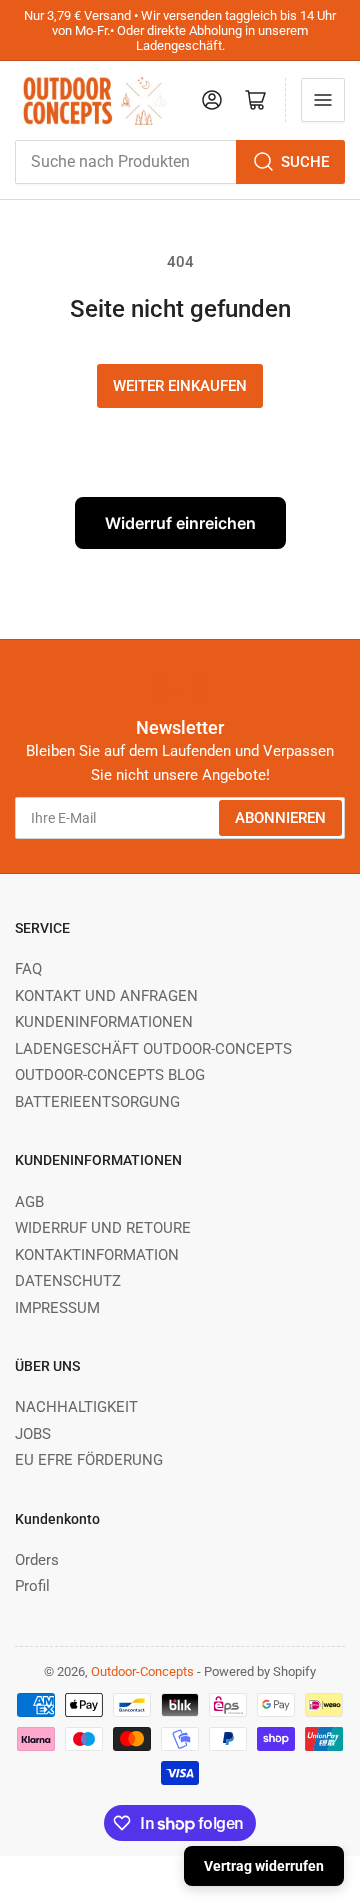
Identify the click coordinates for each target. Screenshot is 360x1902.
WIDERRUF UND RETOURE (103, 1228)
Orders (37, 1560)
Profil (32, 1586)
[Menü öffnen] (323, 100)
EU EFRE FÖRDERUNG (89, 1460)
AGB (29, 1202)
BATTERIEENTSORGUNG (97, 1102)
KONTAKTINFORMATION (97, 1255)
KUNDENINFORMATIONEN (104, 1022)
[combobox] (180, 162)
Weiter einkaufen (180, 386)
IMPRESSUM (57, 1308)
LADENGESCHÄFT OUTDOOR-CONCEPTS (153, 1049)
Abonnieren (280, 818)
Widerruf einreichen (180, 523)
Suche (305, 162)
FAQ (28, 969)
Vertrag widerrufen (264, 1866)
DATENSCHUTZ (68, 1281)
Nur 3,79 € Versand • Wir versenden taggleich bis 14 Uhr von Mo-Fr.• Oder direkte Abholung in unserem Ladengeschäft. (180, 30)
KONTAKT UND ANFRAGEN (106, 996)
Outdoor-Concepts (142, 1671)
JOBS (33, 1434)
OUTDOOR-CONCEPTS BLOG (110, 1075)
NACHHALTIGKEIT (76, 1407)
